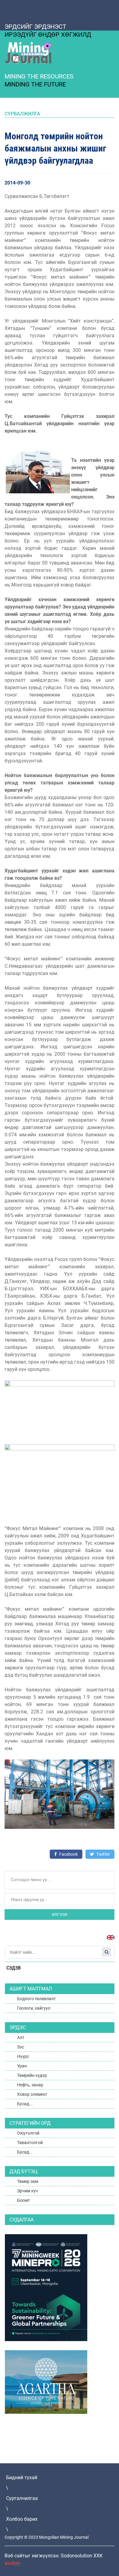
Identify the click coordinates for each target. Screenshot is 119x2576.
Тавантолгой (30, 2143)
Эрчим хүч (27, 2191)
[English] (108, 1940)
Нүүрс (23, 2056)
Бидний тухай (22, 2477)
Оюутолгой (28, 2133)
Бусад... (25, 2104)
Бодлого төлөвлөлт (36, 1999)
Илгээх (60, 1915)
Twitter (103, 1854)
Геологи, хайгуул (34, 2008)
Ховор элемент (32, 2094)
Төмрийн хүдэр (32, 2075)
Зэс (21, 2047)
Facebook (68, 1854)
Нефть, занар (30, 2085)
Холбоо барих (22, 2519)
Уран (22, 2066)
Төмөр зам (28, 2181)
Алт (21, 2037)
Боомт (23, 2200)
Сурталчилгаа (22, 2498)
